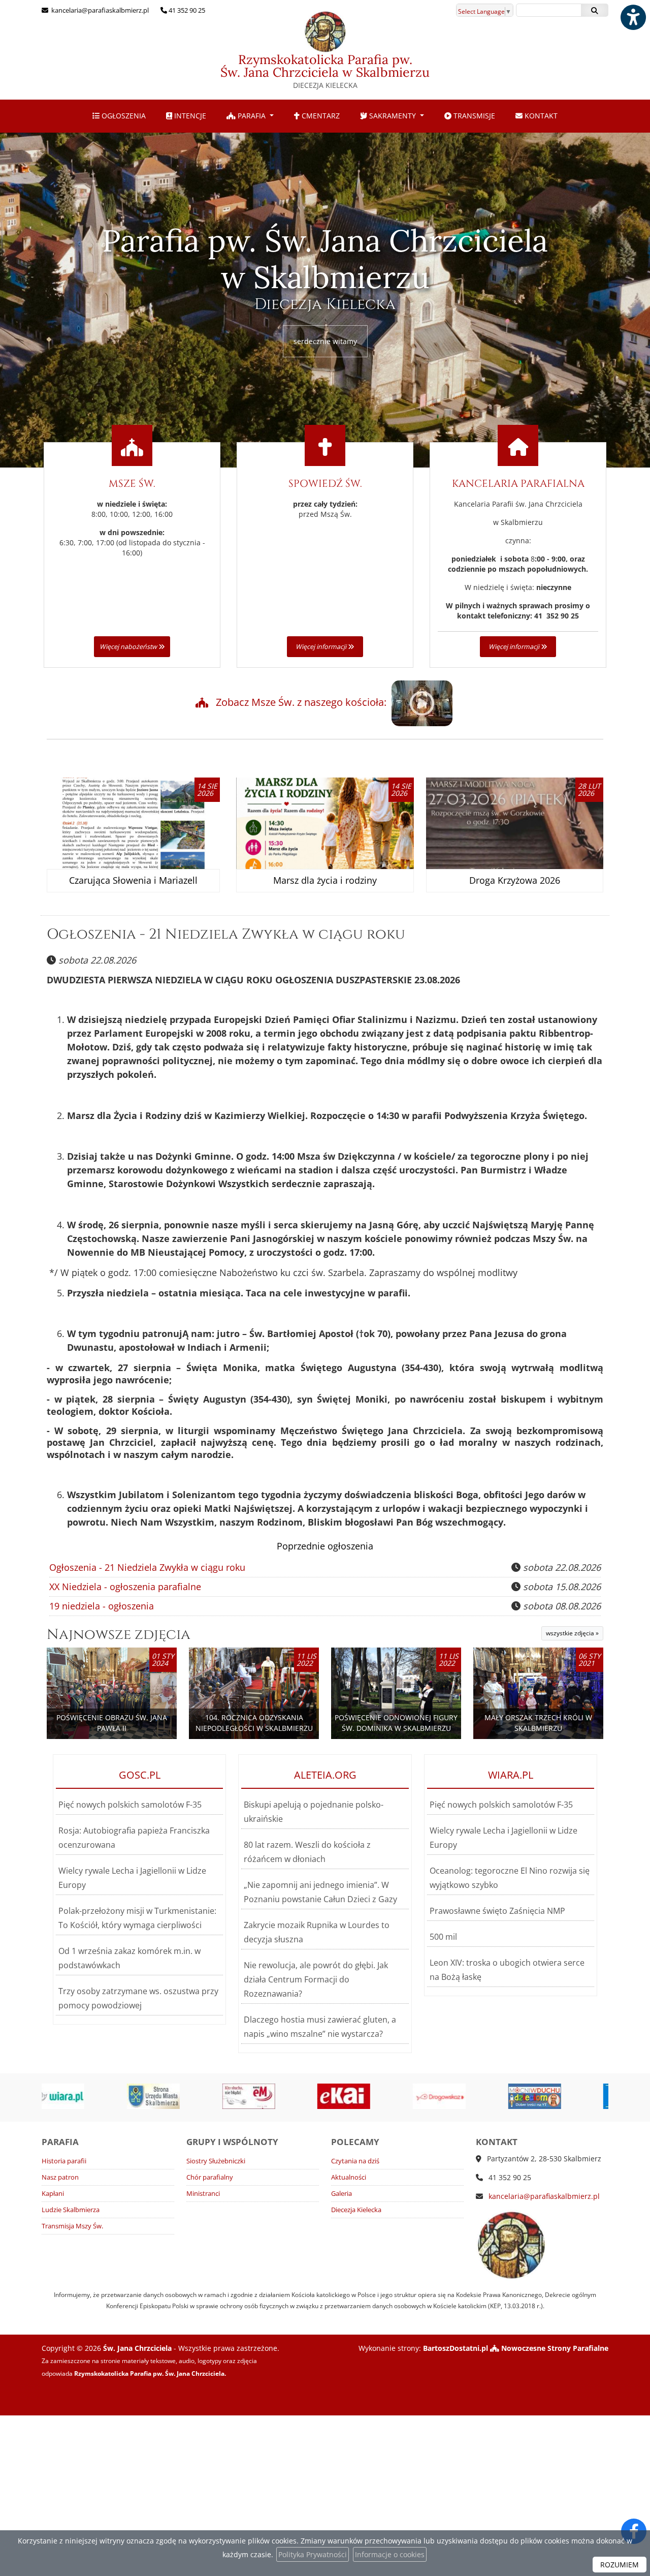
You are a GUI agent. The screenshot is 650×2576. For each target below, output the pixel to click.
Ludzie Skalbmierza (71, 2210)
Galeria (342, 2194)
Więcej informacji (322, 647)
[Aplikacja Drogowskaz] (354, 2096)
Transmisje (473, 116)
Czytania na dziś (355, 2161)
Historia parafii (64, 2161)
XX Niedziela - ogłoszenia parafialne (125, 1587)
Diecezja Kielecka (356, 2210)
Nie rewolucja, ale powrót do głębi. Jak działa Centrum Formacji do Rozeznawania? (316, 1979)
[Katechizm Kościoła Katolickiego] (545, 2096)
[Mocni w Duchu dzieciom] (450, 2096)
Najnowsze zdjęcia (119, 1635)
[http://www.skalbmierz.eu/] (69, 2096)
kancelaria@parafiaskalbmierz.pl (99, 10)
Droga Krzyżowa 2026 (515, 880)
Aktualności (349, 2177)
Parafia (252, 116)
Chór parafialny (210, 2177)
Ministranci (203, 2194)
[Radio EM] (164, 2096)
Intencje (189, 116)
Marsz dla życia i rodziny (325, 880)
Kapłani (53, 2194)
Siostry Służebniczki (216, 2161)
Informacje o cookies (390, 2554)
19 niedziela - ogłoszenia (102, 1606)
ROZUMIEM (620, 2565)
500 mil (443, 1937)
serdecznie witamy (325, 341)
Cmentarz (320, 116)
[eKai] (259, 2096)
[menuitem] (119, 116)
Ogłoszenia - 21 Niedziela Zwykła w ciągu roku (226, 934)
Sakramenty (393, 116)
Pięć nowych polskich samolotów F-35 (130, 1805)
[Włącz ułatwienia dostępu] (633, 17)
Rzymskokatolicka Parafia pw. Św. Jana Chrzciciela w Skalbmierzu (325, 71)
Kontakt (540, 116)
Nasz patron (60, 2177)
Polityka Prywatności (313, 2554)
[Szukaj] (595, 10)
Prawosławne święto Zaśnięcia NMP (497, 1911)
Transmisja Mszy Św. (72, 2226)
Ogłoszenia (123, 116)
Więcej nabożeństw (129, 647)
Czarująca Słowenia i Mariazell (133, 880)
